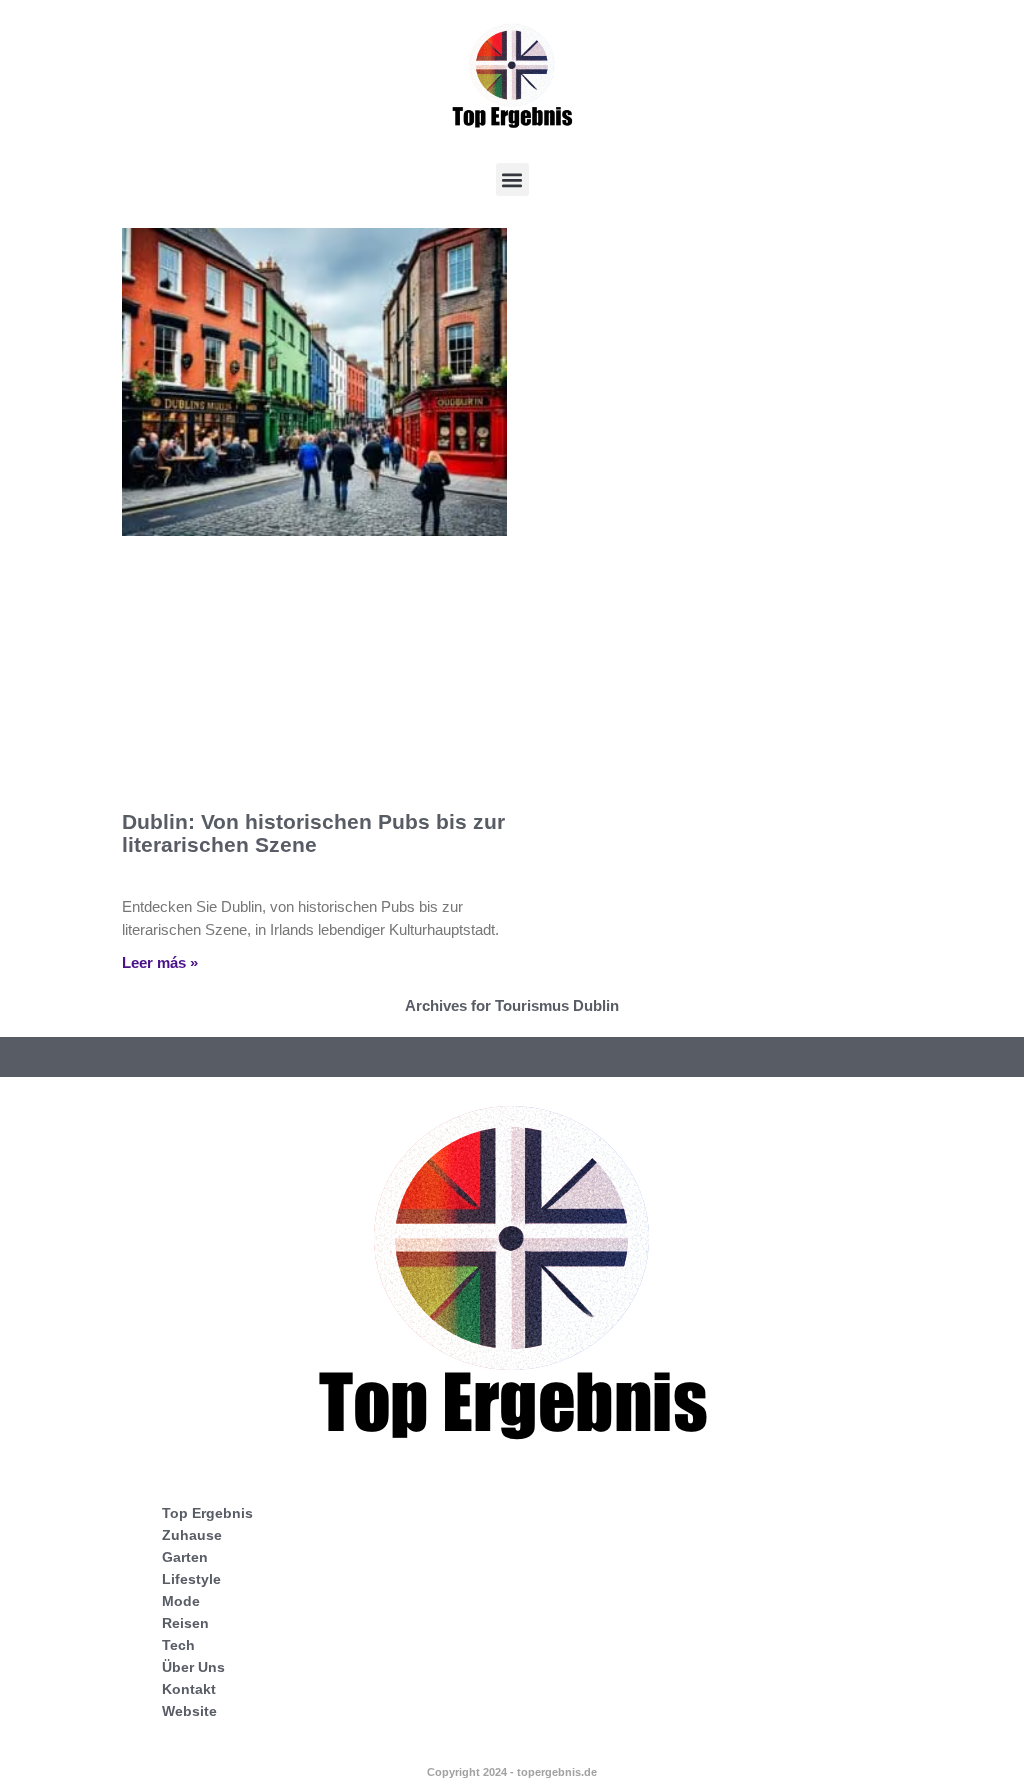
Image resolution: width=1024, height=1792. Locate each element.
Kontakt (189, 1689)
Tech (178, 1645)
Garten (185, 1557)
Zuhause (192, 1535)
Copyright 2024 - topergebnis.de (512, 1772)
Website (189, 1711)
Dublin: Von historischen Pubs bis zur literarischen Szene (313, 833)
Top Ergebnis (207, 1513)
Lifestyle (191, 1579)
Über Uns (193, 1667)
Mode (181, 1601)
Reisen (185, 1623)
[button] (512, 179)
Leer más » (160, 962)
